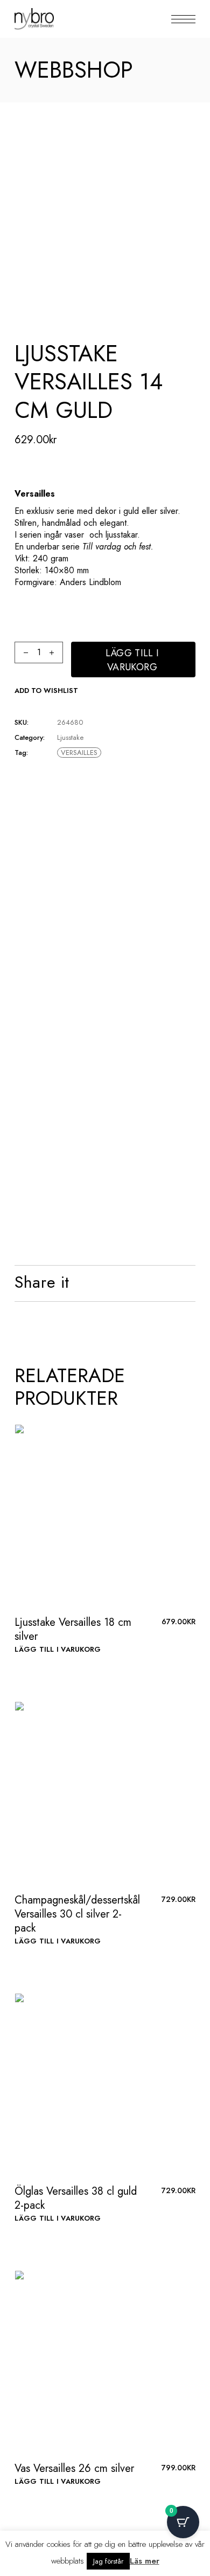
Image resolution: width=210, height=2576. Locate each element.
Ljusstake (70, 737)
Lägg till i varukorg (132, 660)
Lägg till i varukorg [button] (58, 1649)
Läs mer (145, 2561)
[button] (46, 691)
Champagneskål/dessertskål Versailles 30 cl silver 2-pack (77, 1914)
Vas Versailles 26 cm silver (74, 2468)
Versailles (79, 753)
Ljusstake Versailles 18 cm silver (73, 1629)
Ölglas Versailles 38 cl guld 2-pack (76, 2198)
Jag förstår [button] (108, 2561)
